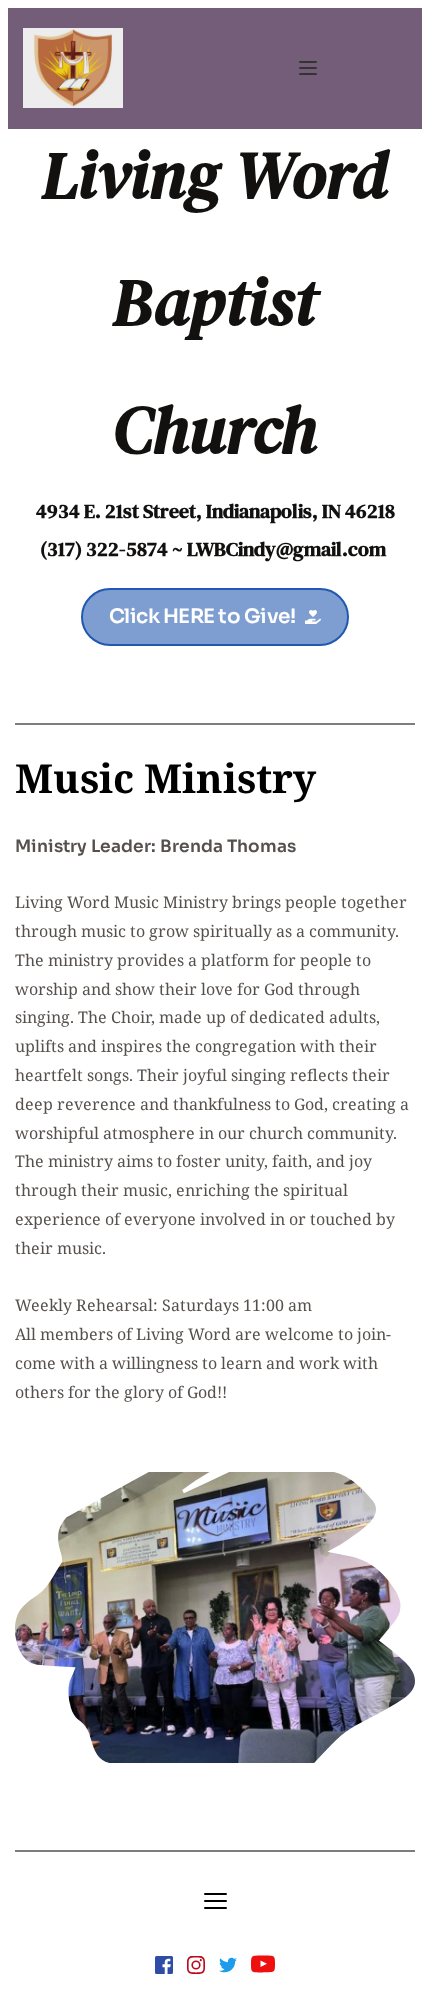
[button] (308, 68)
